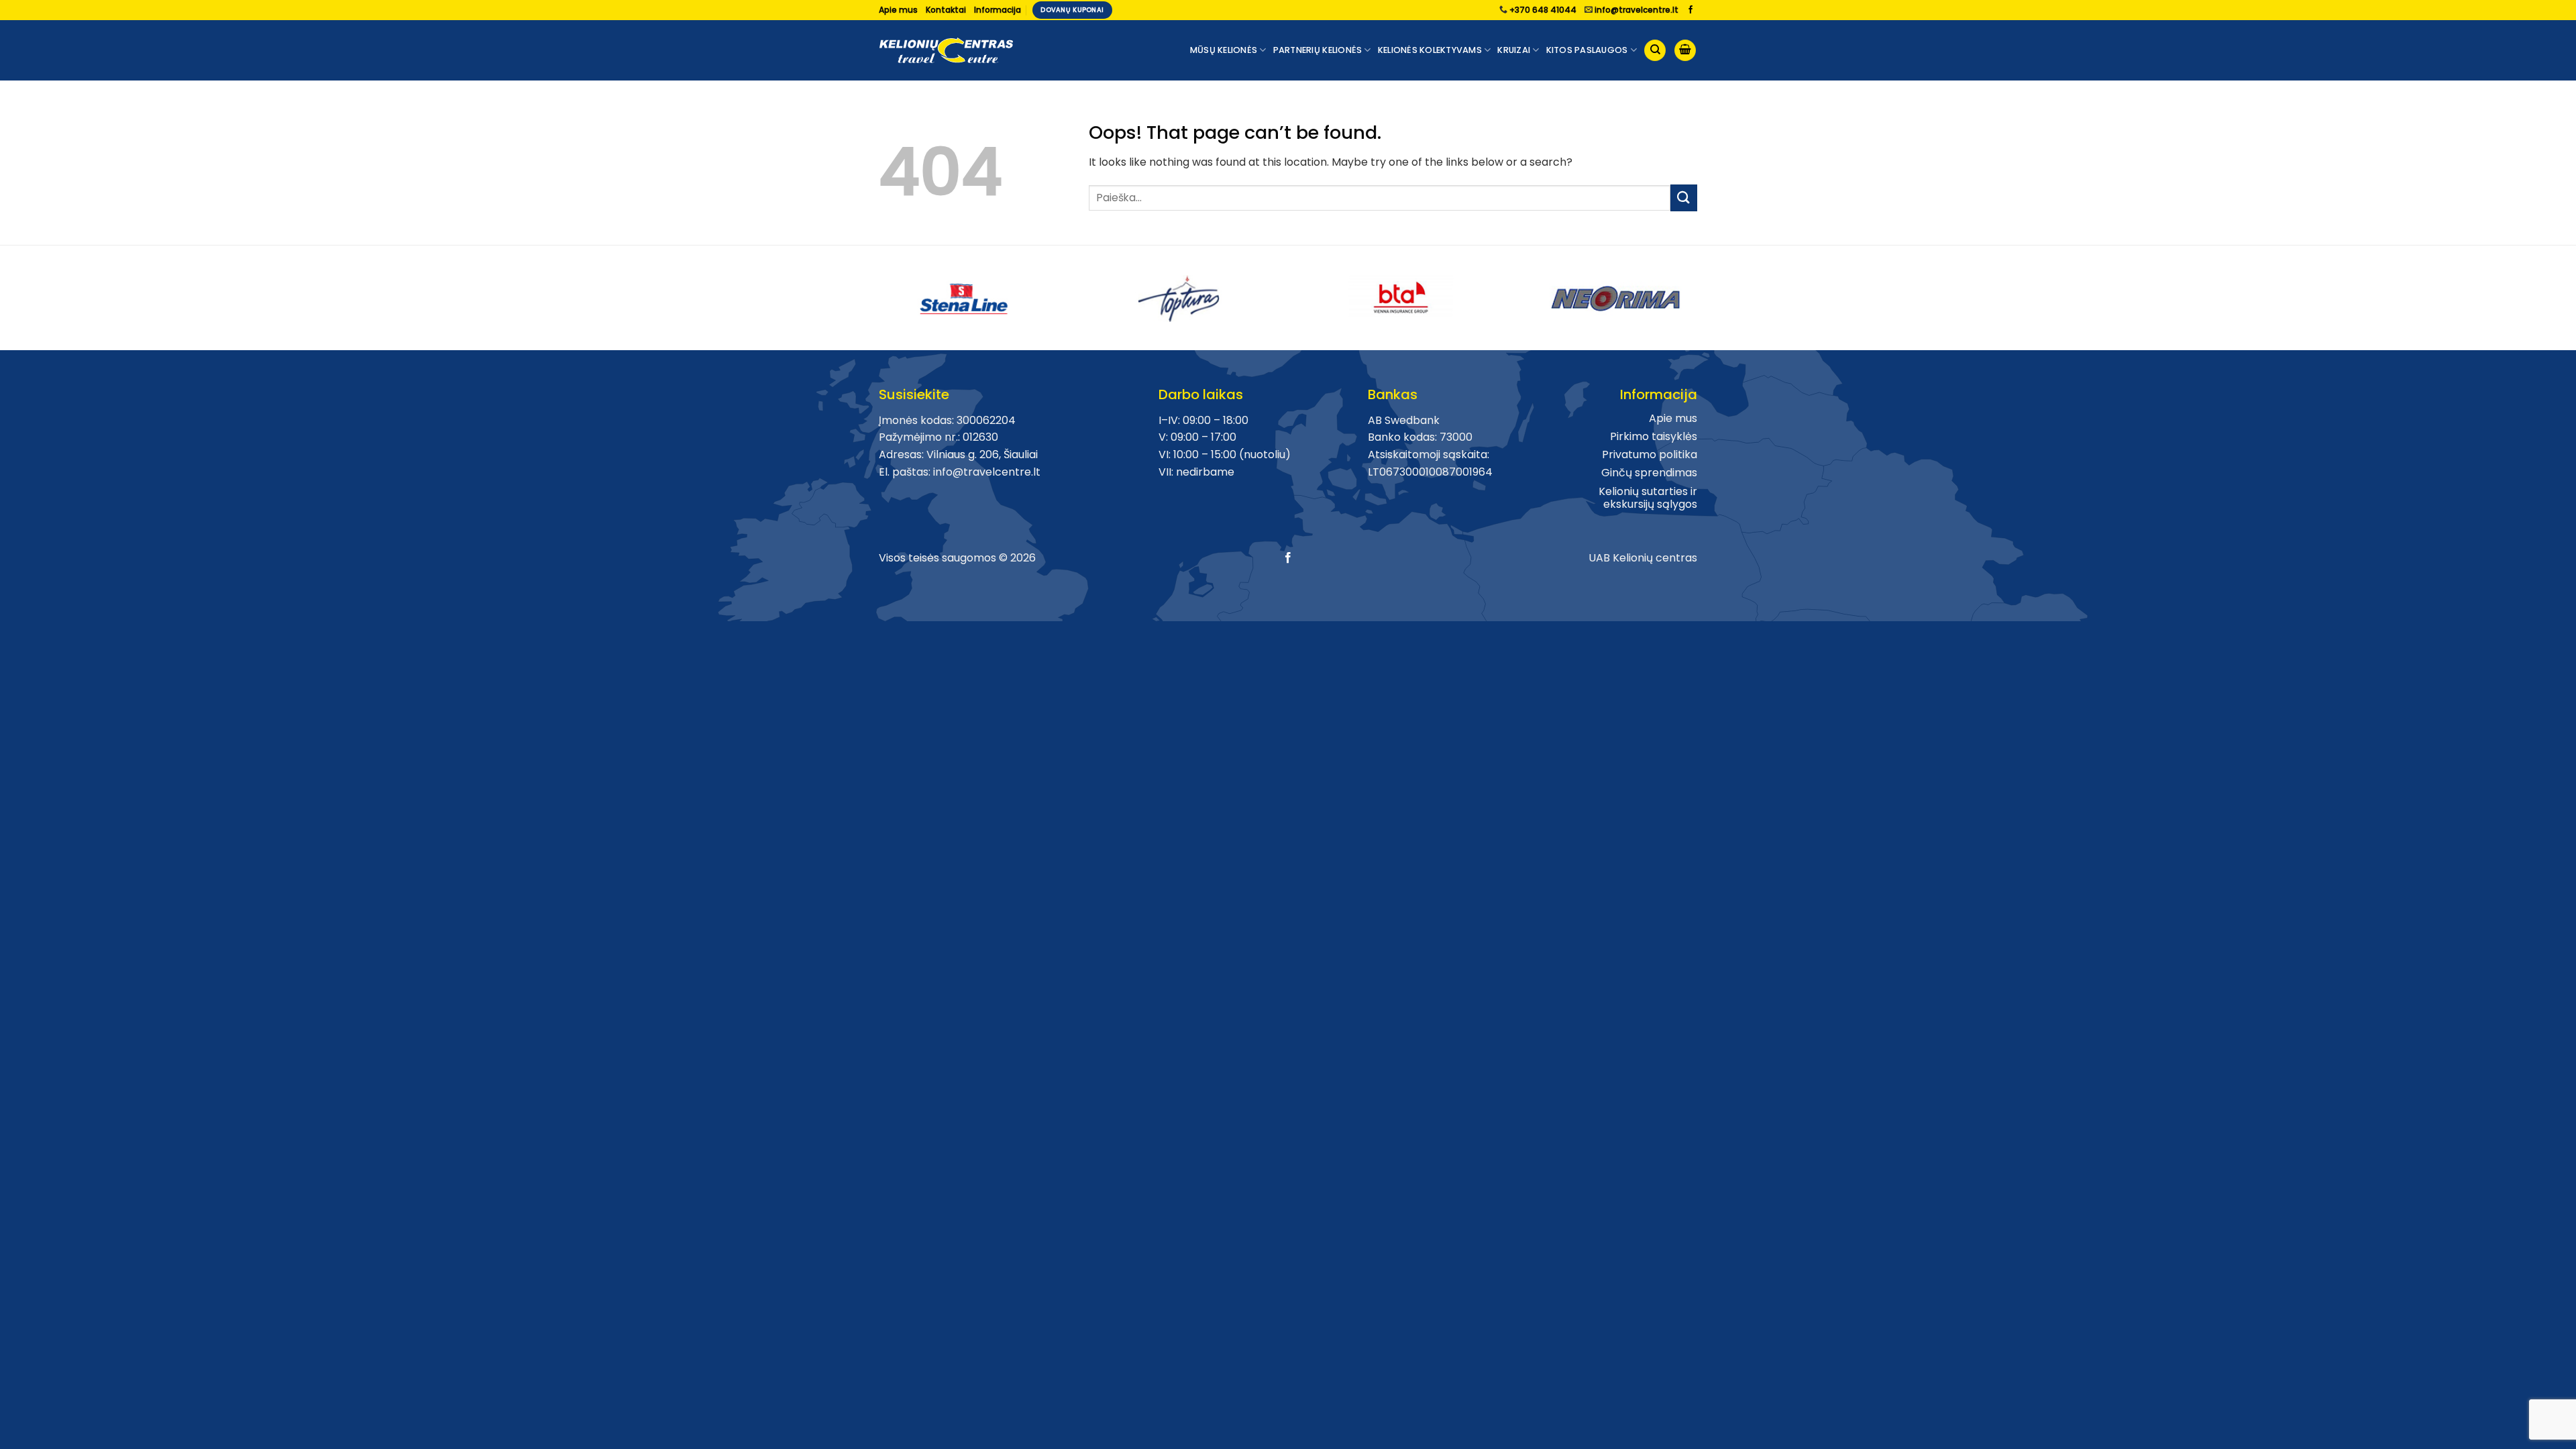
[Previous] (871, 293)
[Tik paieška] (1655, 51)
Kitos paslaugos (1587, 50)
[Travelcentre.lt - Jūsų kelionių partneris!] (946, 51)
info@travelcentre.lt (1636, 10)
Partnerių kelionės (1318, 50)
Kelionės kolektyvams (1430, 50)
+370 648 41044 (1543, 10)
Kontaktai (946, 10)
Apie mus (898, 10)
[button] (1685, 51)
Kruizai (1514, 50)
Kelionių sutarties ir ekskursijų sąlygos (1648, 498)
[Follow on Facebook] (1690, 10)
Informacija (998, 10)
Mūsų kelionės (1224, 50)
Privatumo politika (1650, 454)
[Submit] (1684, 198)
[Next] (1705, 293)
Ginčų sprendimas (1649, 473)
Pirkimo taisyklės (1654, 436)
